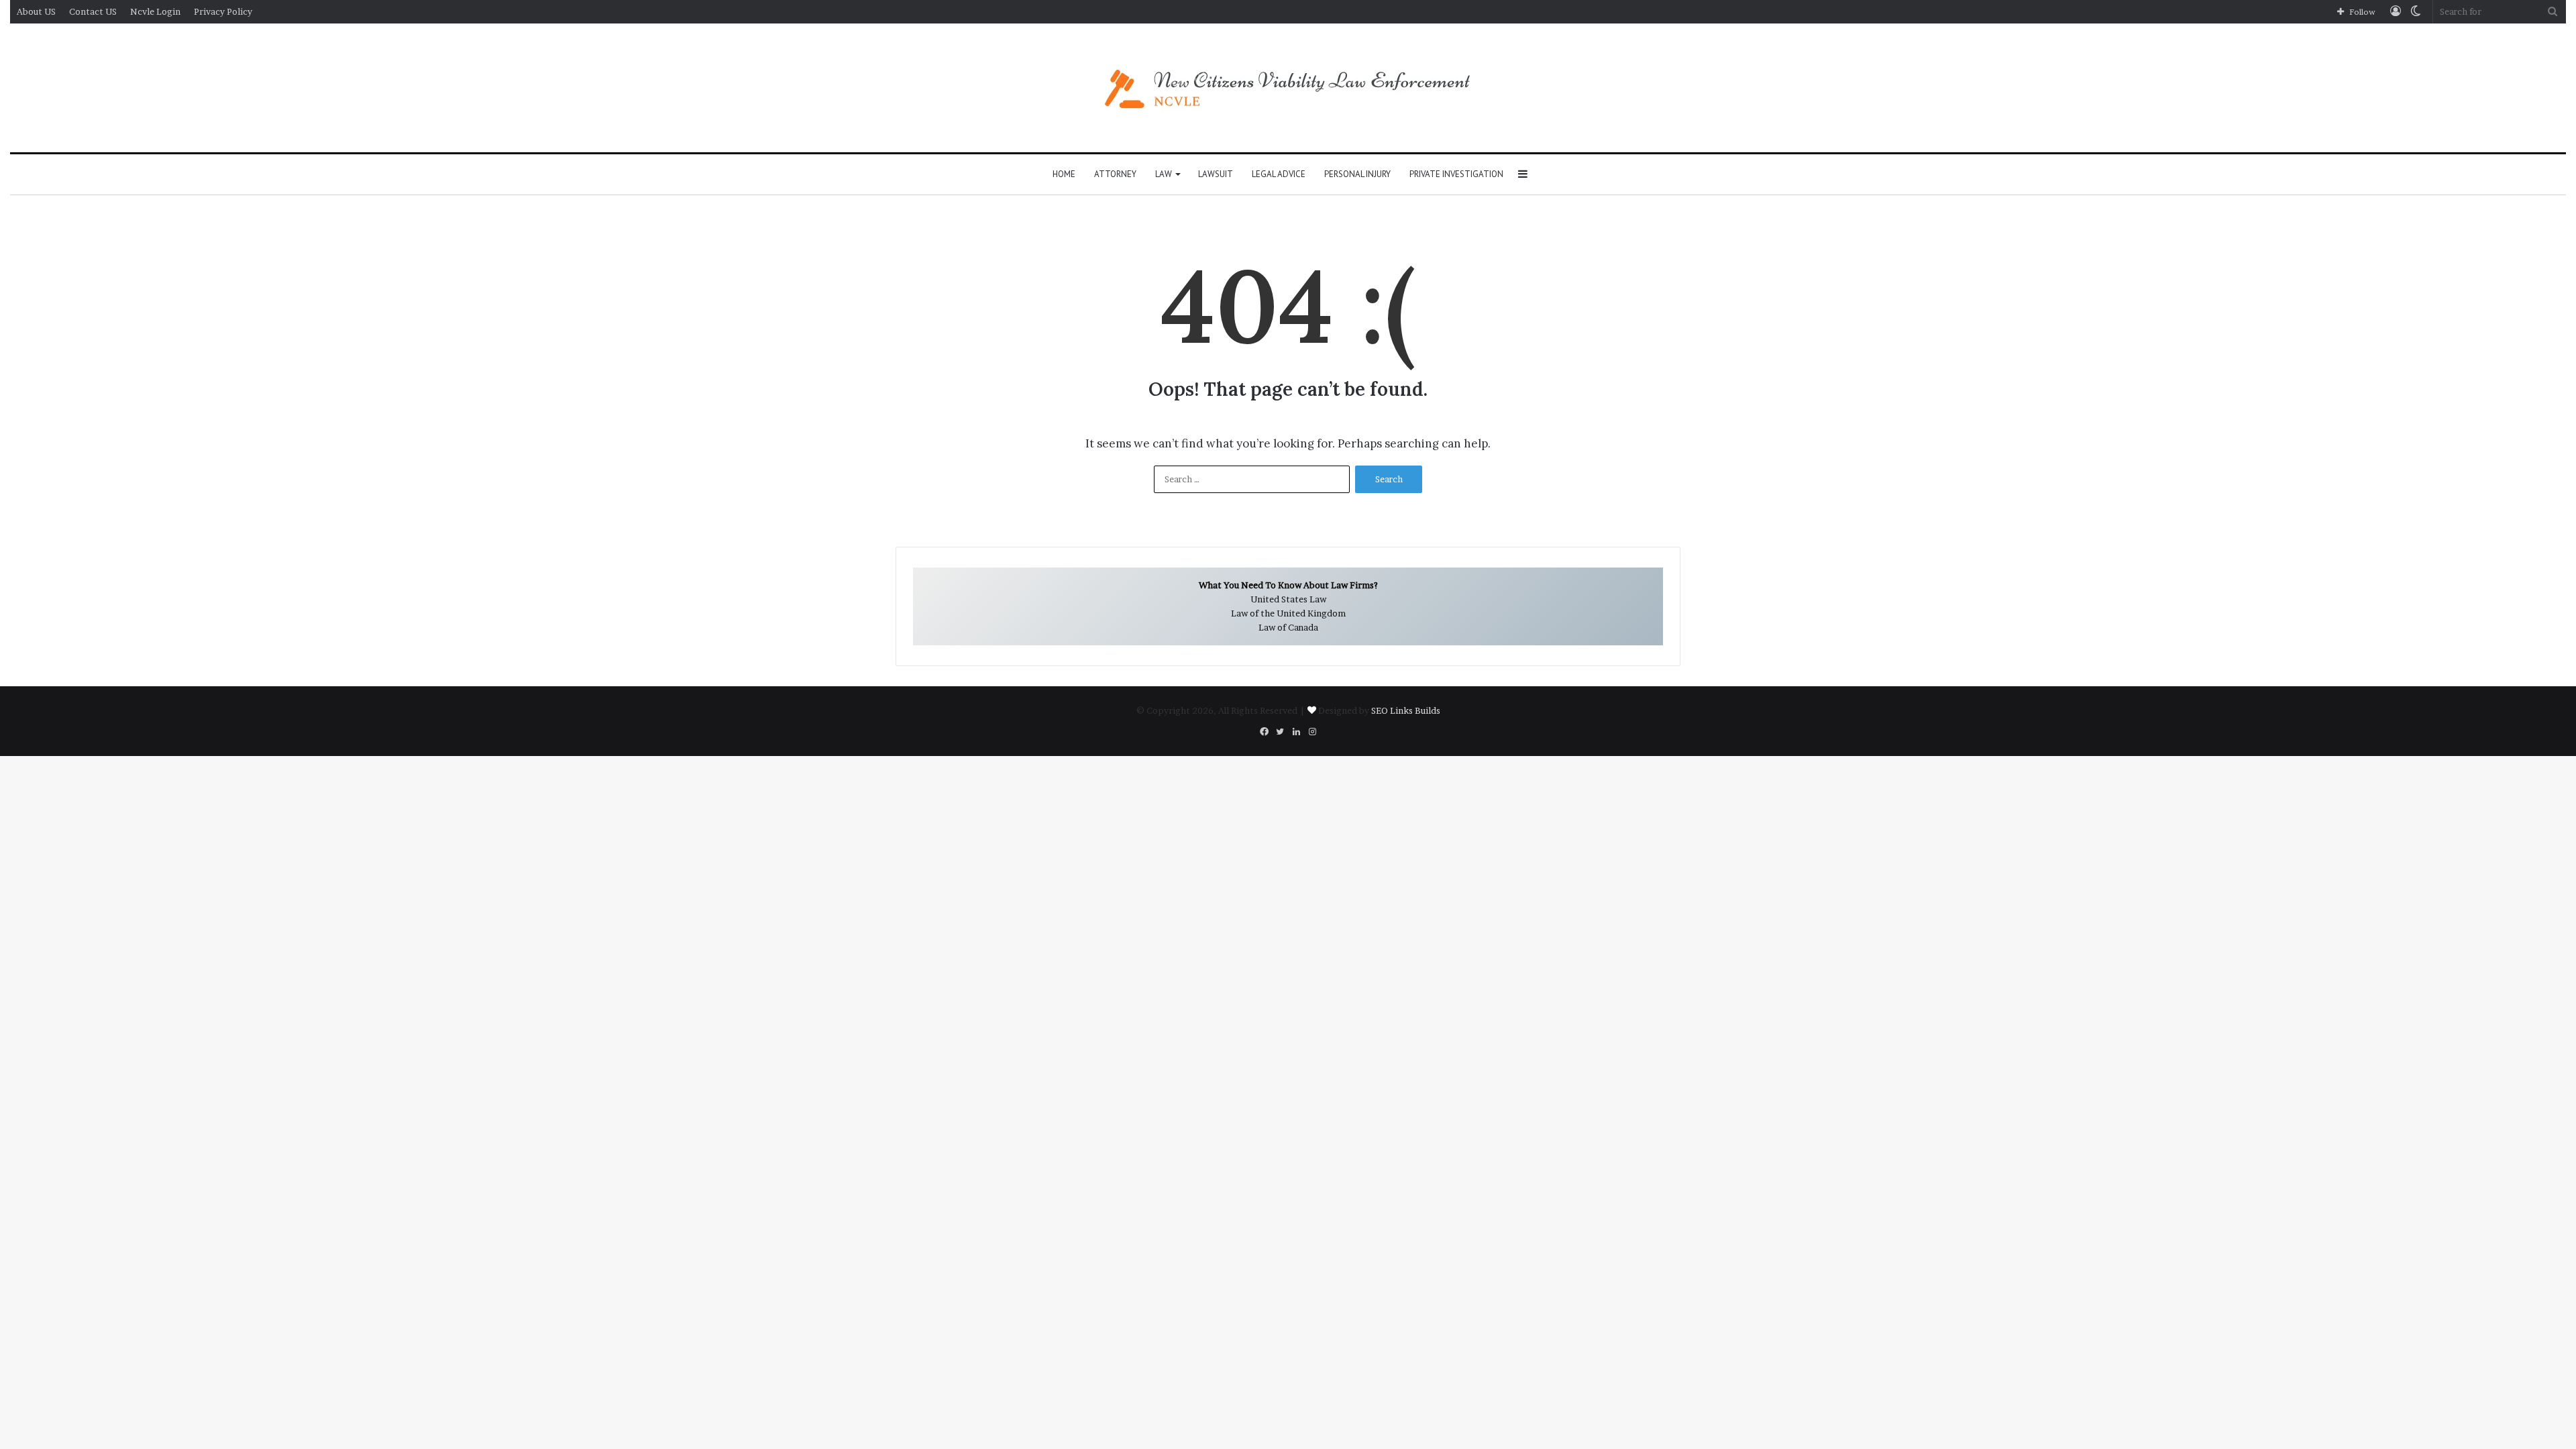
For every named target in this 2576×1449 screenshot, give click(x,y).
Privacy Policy (223, 11)
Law (1164, 174)
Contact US (93, 11)
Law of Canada (1288, 627)
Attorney (1115, 174)
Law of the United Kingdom (1288, 613)
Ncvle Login (155, 11)
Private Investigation (1456, 174)
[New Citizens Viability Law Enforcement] (1288, 88)
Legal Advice (1279, 174)
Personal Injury (1357, 174)
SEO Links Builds (1406, 710)
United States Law (1288, 599)
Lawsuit (1216, 174)
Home (1064, 174)
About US (36, 11)
